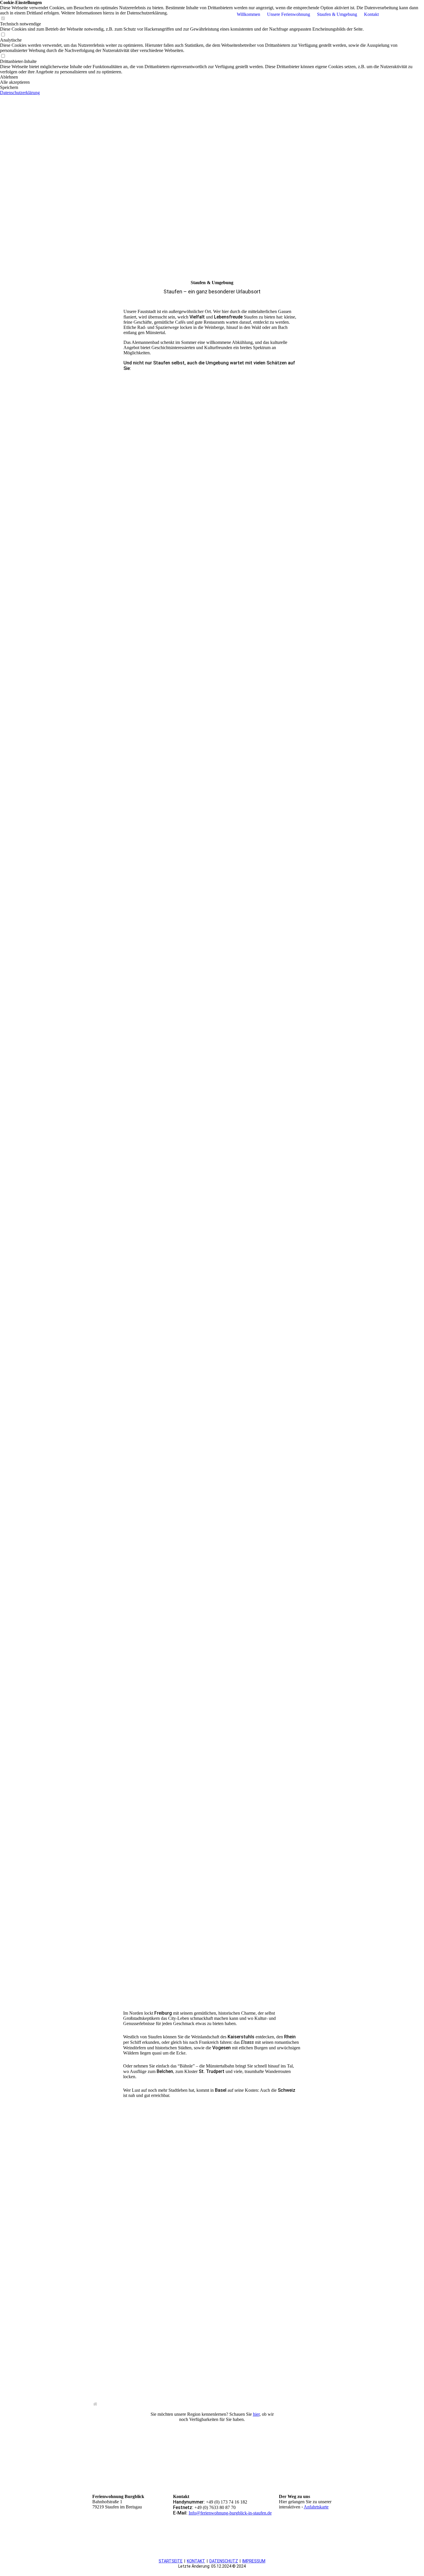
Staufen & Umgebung (337, 14)
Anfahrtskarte (316, 2507)
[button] (212, 77)
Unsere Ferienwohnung (289, 14)
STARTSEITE (171, 2561)
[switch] (3, 35)
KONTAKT (196, 2561)
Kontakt (371, 14)
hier (256, 2414)
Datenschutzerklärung (20, 93)
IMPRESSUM (254, 2561)
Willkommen (248, 14)
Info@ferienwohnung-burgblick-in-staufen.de (230, 2513)
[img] (78, 14)
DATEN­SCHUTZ (224, 2561)
